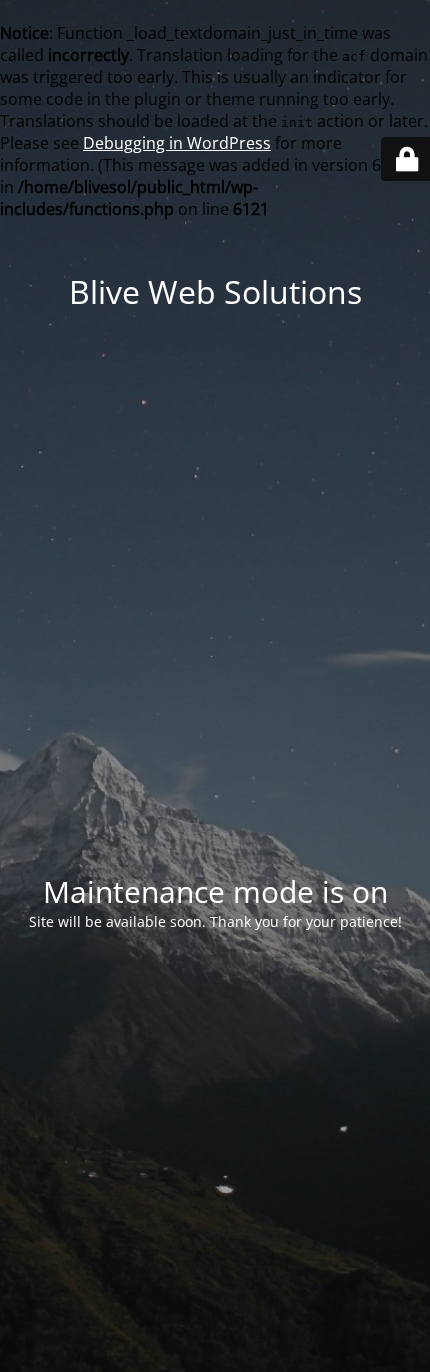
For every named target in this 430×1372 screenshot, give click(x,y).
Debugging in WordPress (177, 143)
